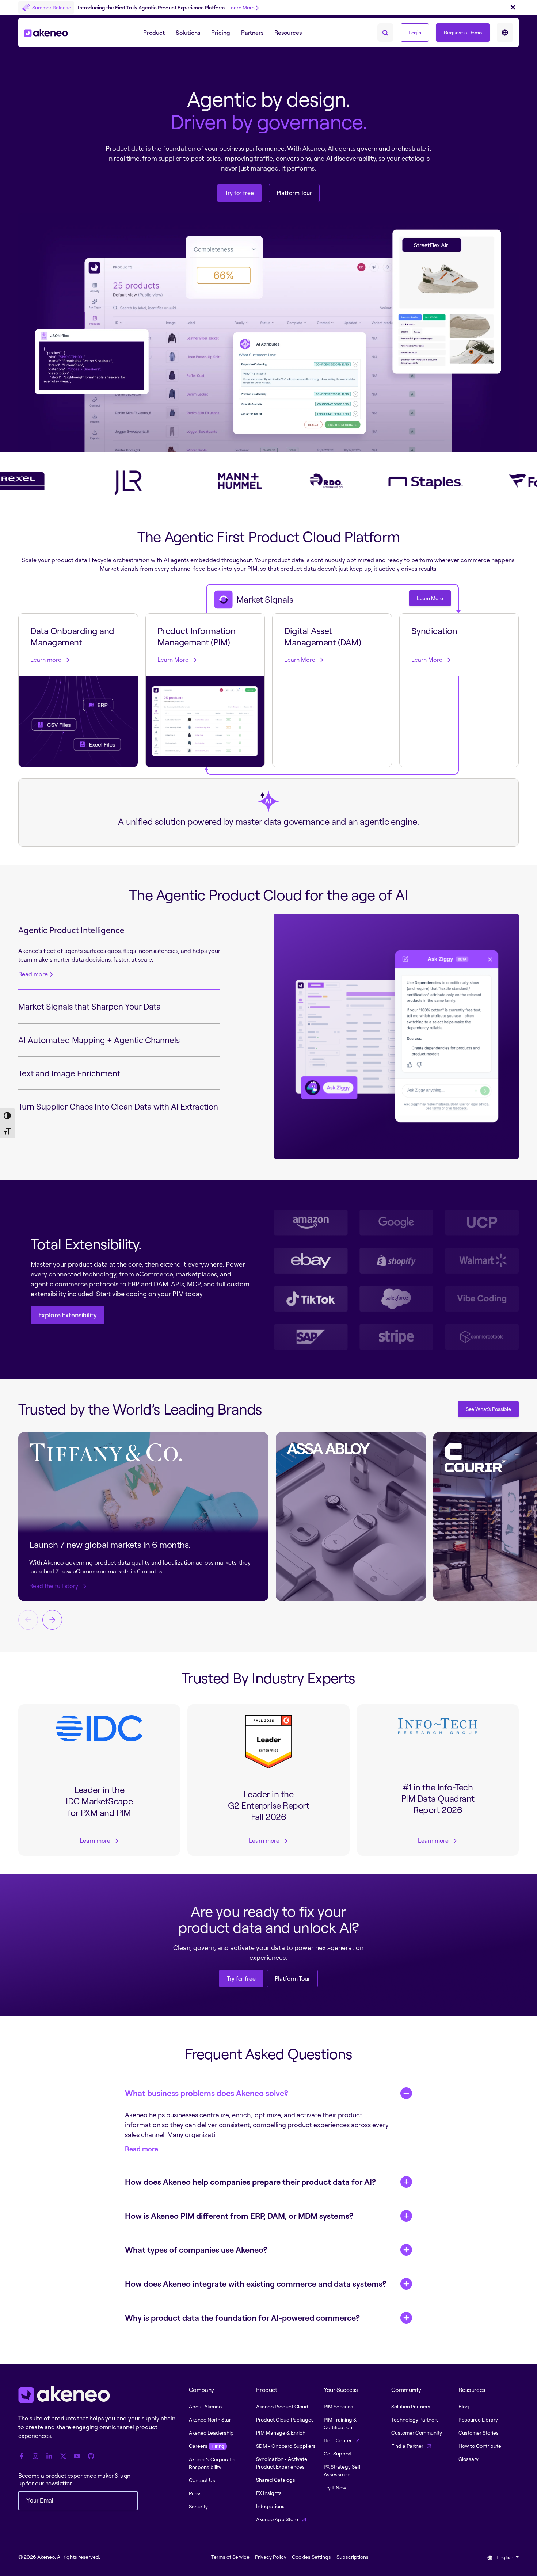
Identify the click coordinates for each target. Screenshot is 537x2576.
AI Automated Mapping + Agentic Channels (99, 1040)
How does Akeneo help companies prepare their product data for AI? (250, 2182)
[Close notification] (513, 8)
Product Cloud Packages (285, 2419)
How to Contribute (480, 2446)
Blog (464, 2406)
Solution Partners (411, 2406)
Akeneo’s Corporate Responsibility (212, 2463)
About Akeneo (205, 2406)
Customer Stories (479, 2433)
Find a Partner (408, 2446)
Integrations (270, 2506)
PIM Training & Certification (340, 2423)
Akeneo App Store (278, 2519)
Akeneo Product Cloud (282, 2406)
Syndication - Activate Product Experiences (282, 2463)
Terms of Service (230, 2557)
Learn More (241, 7)
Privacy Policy (271, 2557)
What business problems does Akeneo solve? (207, 2093)
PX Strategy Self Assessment (342, 2470)
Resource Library (478, 2419)
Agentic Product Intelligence (71, 930)
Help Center (338, 2440)
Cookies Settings (311, 2557)
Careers (206, 2446)
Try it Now (335, 2487)
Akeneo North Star (210, 2419)
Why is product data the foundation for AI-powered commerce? (242, 2318)
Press (195, 2493)
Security (198, 2506)
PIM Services (338, 2406)
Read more (33, 974)
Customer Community (417, 2433)
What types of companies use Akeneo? (196, 2250)
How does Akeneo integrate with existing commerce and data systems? (256, 2284)
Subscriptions (353, 2557)
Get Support (338, 2453)
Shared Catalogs (276, 2480)
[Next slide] (52, 1620)
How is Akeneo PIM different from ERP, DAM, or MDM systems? (239, 2216)
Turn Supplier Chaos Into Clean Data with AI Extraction (118, 1106)
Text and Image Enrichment (69, 1073)
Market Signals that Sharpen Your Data (89, 1006)
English (505, 2557)
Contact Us (202, 2480)
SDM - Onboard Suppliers (286, 2446)
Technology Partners (415, 2419)
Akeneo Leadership (211, 2433)
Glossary (469, 2459)
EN (505, 33)
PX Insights (269, 2493)
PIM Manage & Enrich (281, 2433)
